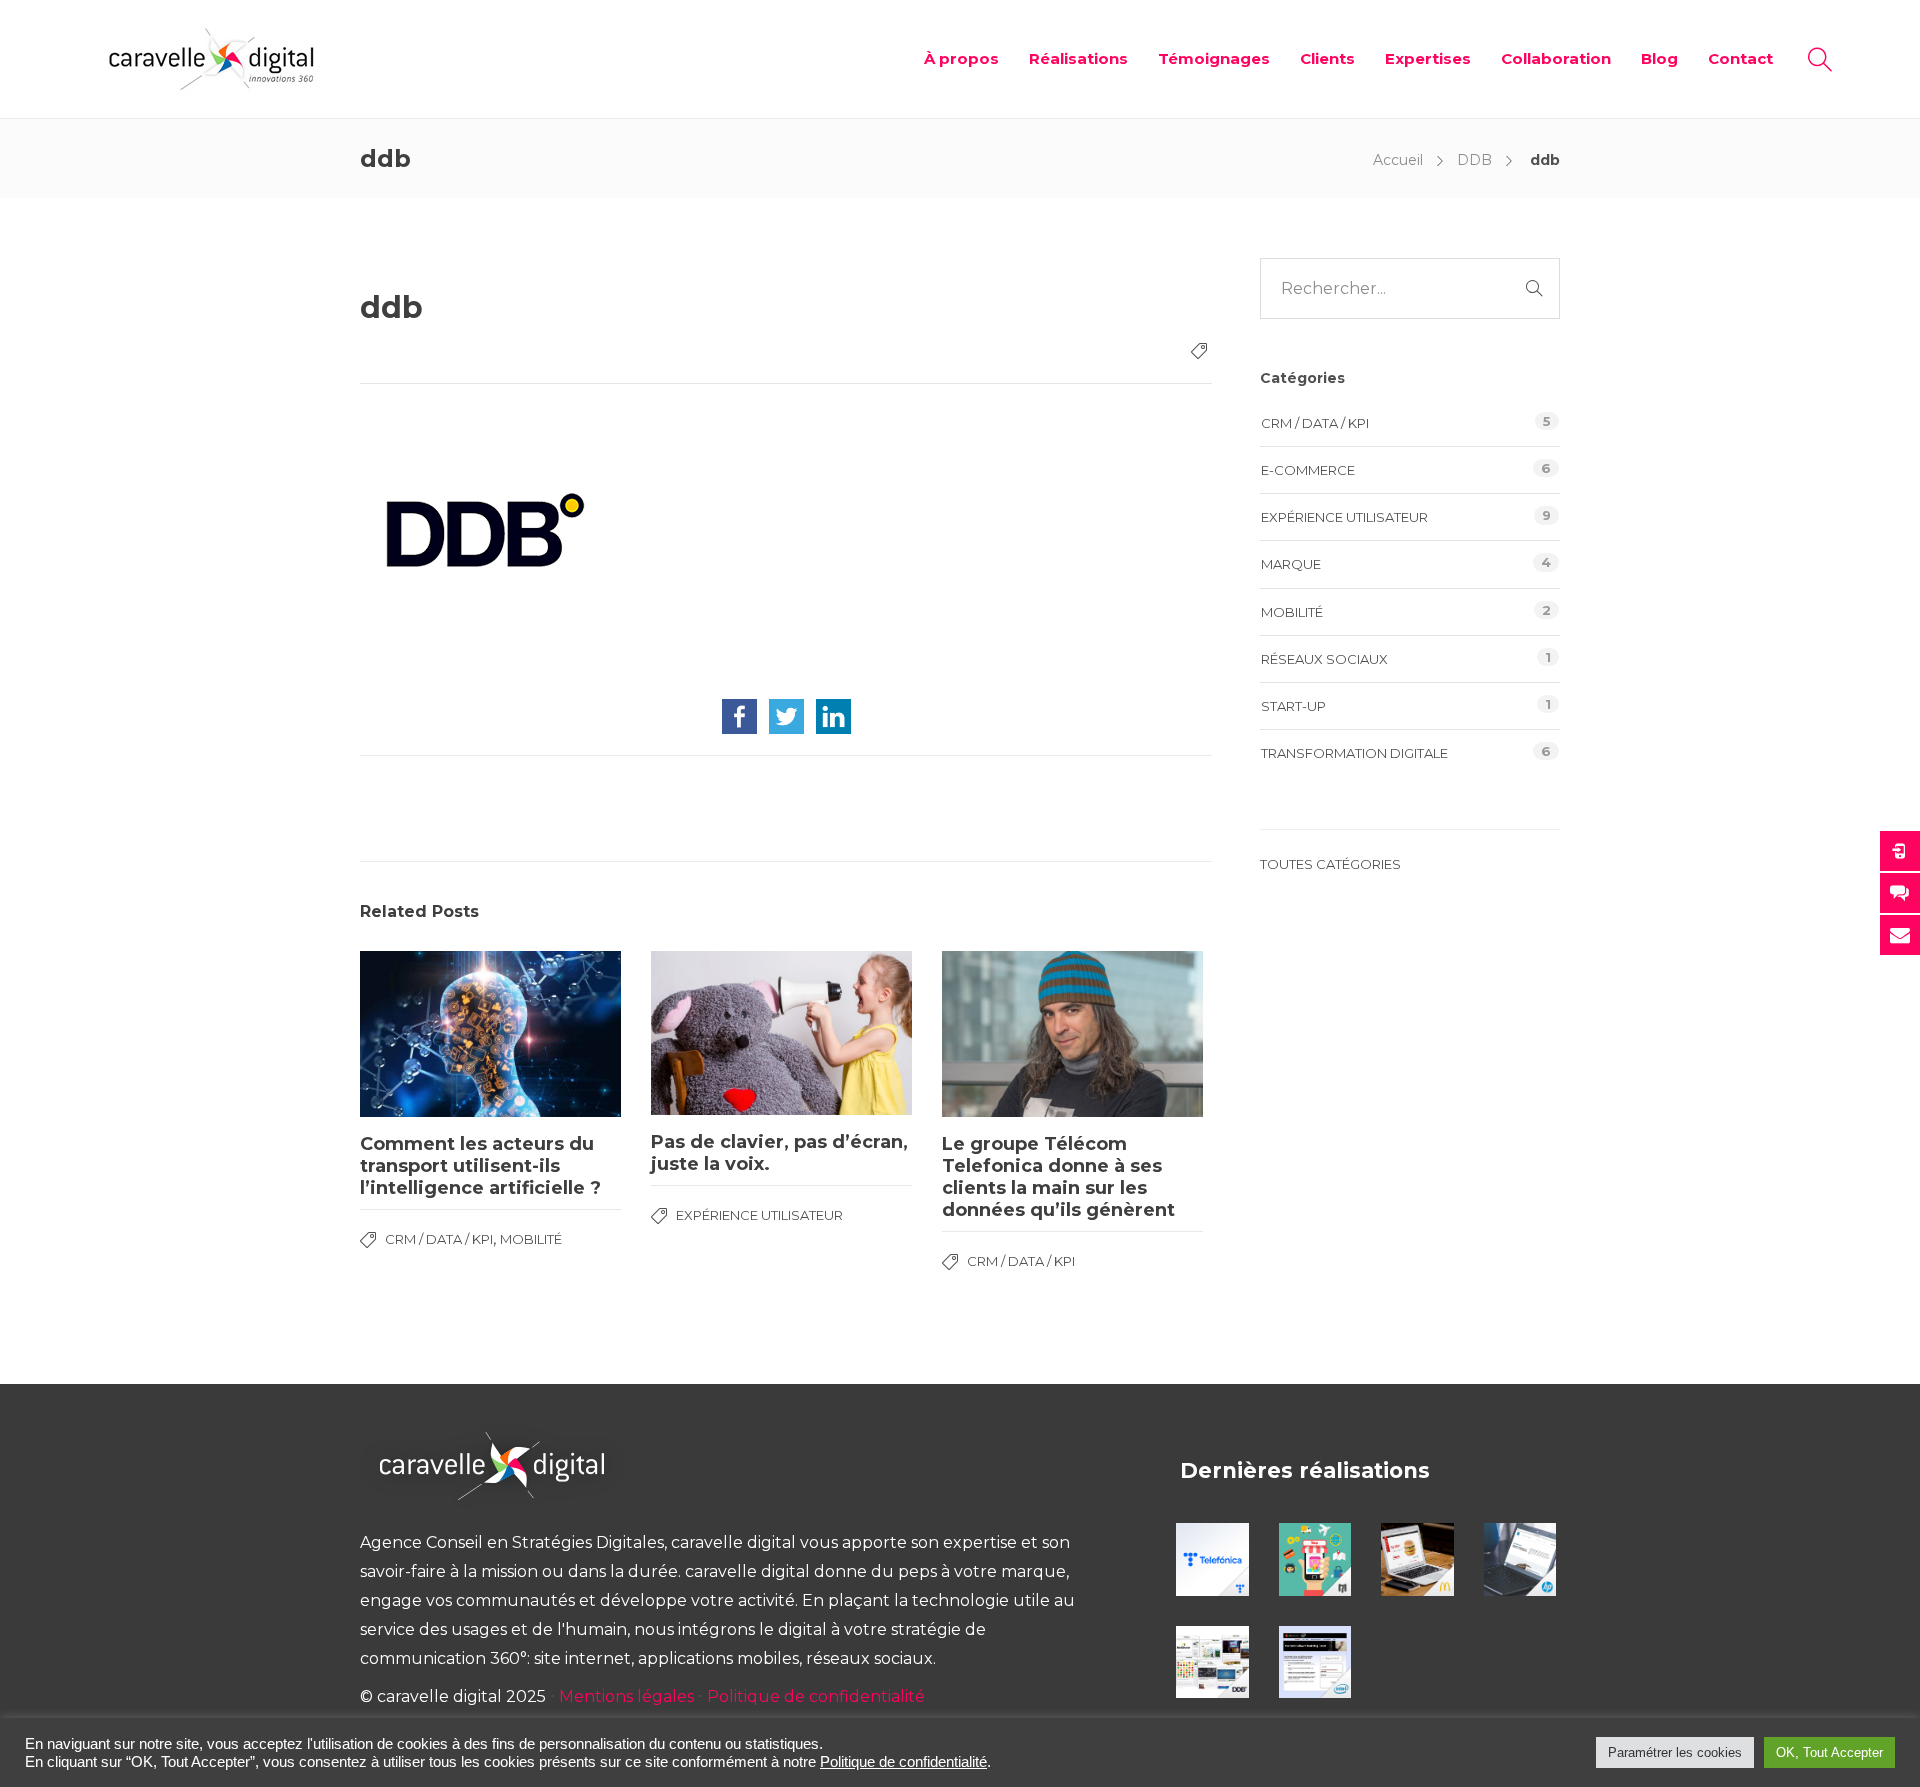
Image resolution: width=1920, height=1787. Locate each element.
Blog (1659, 58)
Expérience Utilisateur (759, 1215)
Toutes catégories (1330, 864)
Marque (1291, 564)
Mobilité (531, 1239)
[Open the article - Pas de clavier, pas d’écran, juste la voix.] (781, 1033)
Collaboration (1556, 58)
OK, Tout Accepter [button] (1829, 1752)
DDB (1474, 160)
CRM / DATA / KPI (439, 1239)
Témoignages (1214, 58)
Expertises (1428, 58)
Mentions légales (626, 1696)
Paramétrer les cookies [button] (1675, 1752)
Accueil (1398, 160)
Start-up (1293, 706)
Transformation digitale (1354, 753)
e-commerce (1308, 470)
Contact (1740, 58)
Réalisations (1078, 58)
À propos (961, 58)
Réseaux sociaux (1324, 659)
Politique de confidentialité (816, 1696)
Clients (1327, 58)
